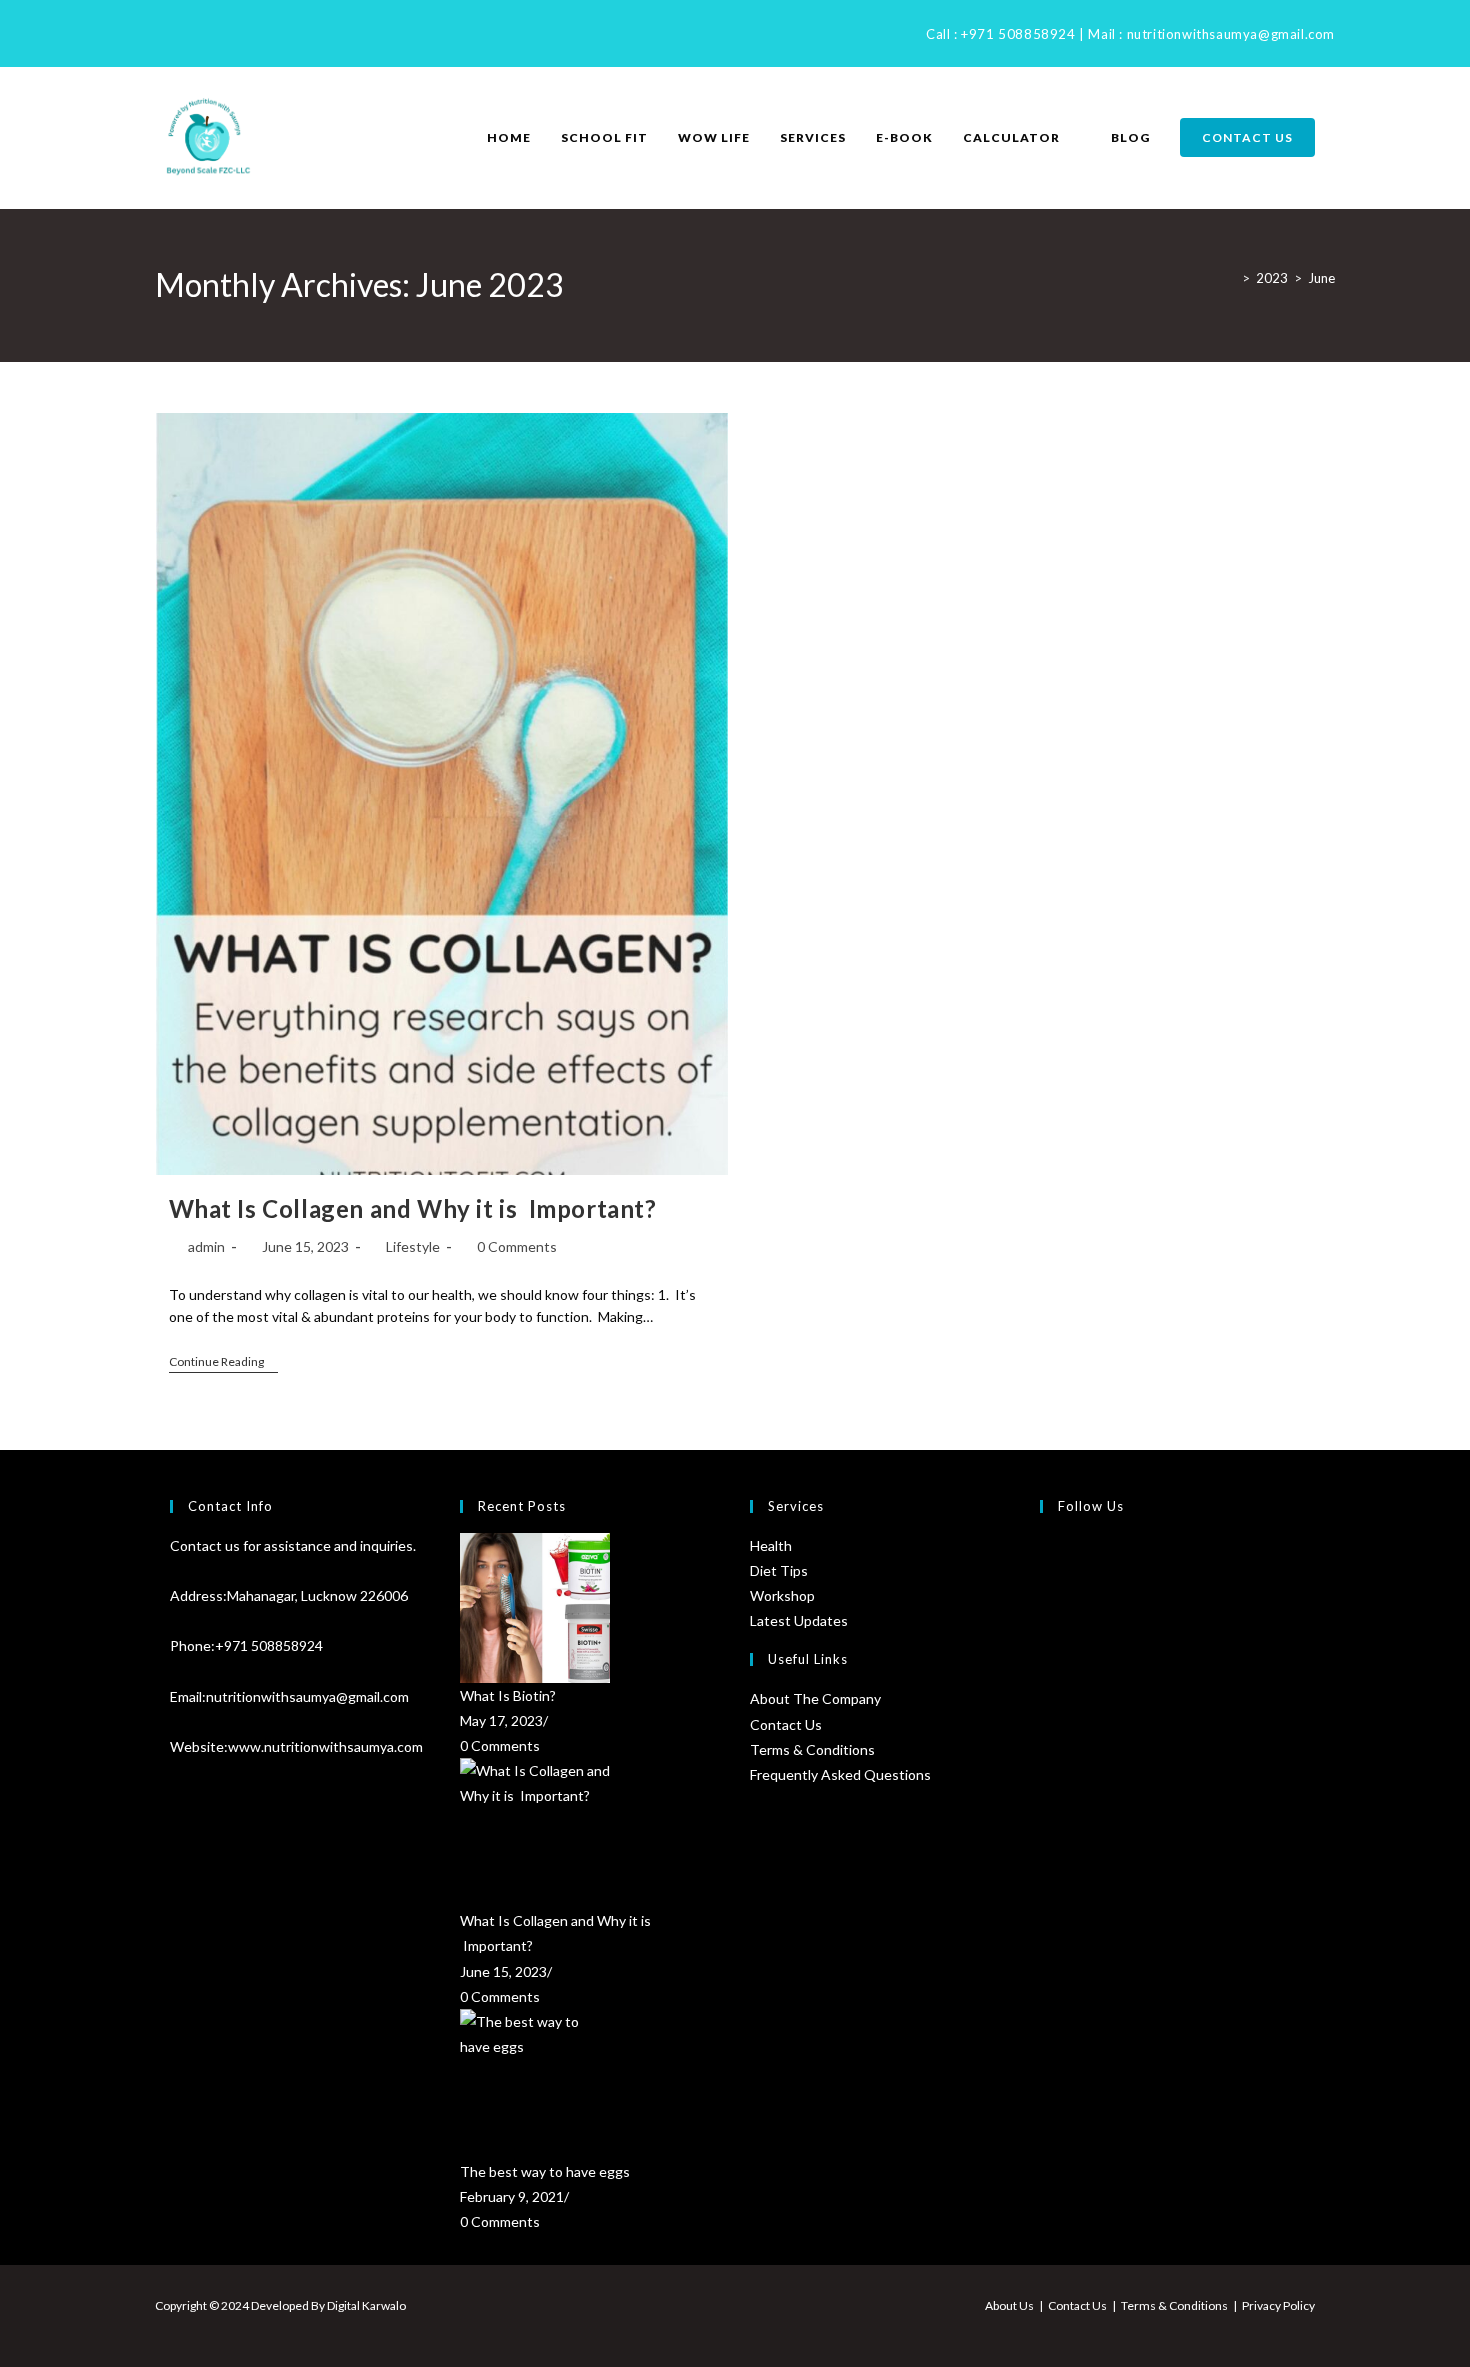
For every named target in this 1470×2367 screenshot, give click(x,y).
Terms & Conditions (812, 1749)
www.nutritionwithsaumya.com (325, 1746)
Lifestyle (413, 1246)
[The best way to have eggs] (590, 2084)
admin (206, 1246)
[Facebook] (143, 33)
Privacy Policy (1278, 2305)
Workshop (782, 1595)
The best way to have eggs (545, 2171)
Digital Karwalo (366, 2305)
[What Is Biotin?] (590, 1608)
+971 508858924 (1018, 34)
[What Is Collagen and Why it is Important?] (590, 1833)
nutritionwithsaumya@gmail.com (1231, 34)
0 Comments (517, 1246)
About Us (1009, 2305)
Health (771, 1545)
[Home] (1231, 278)
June (1321, 278)
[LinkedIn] (186, 33)
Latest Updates (799, 1620)
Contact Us (786, 1724)
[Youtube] (209, 33)
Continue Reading (223, 1363)
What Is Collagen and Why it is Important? (413, 1208)
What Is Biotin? (508, 1695)
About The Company (815, 1698)
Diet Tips (779, 1570)
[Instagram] (163, 33)
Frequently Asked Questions (840, 1774)
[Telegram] (232, 33)
